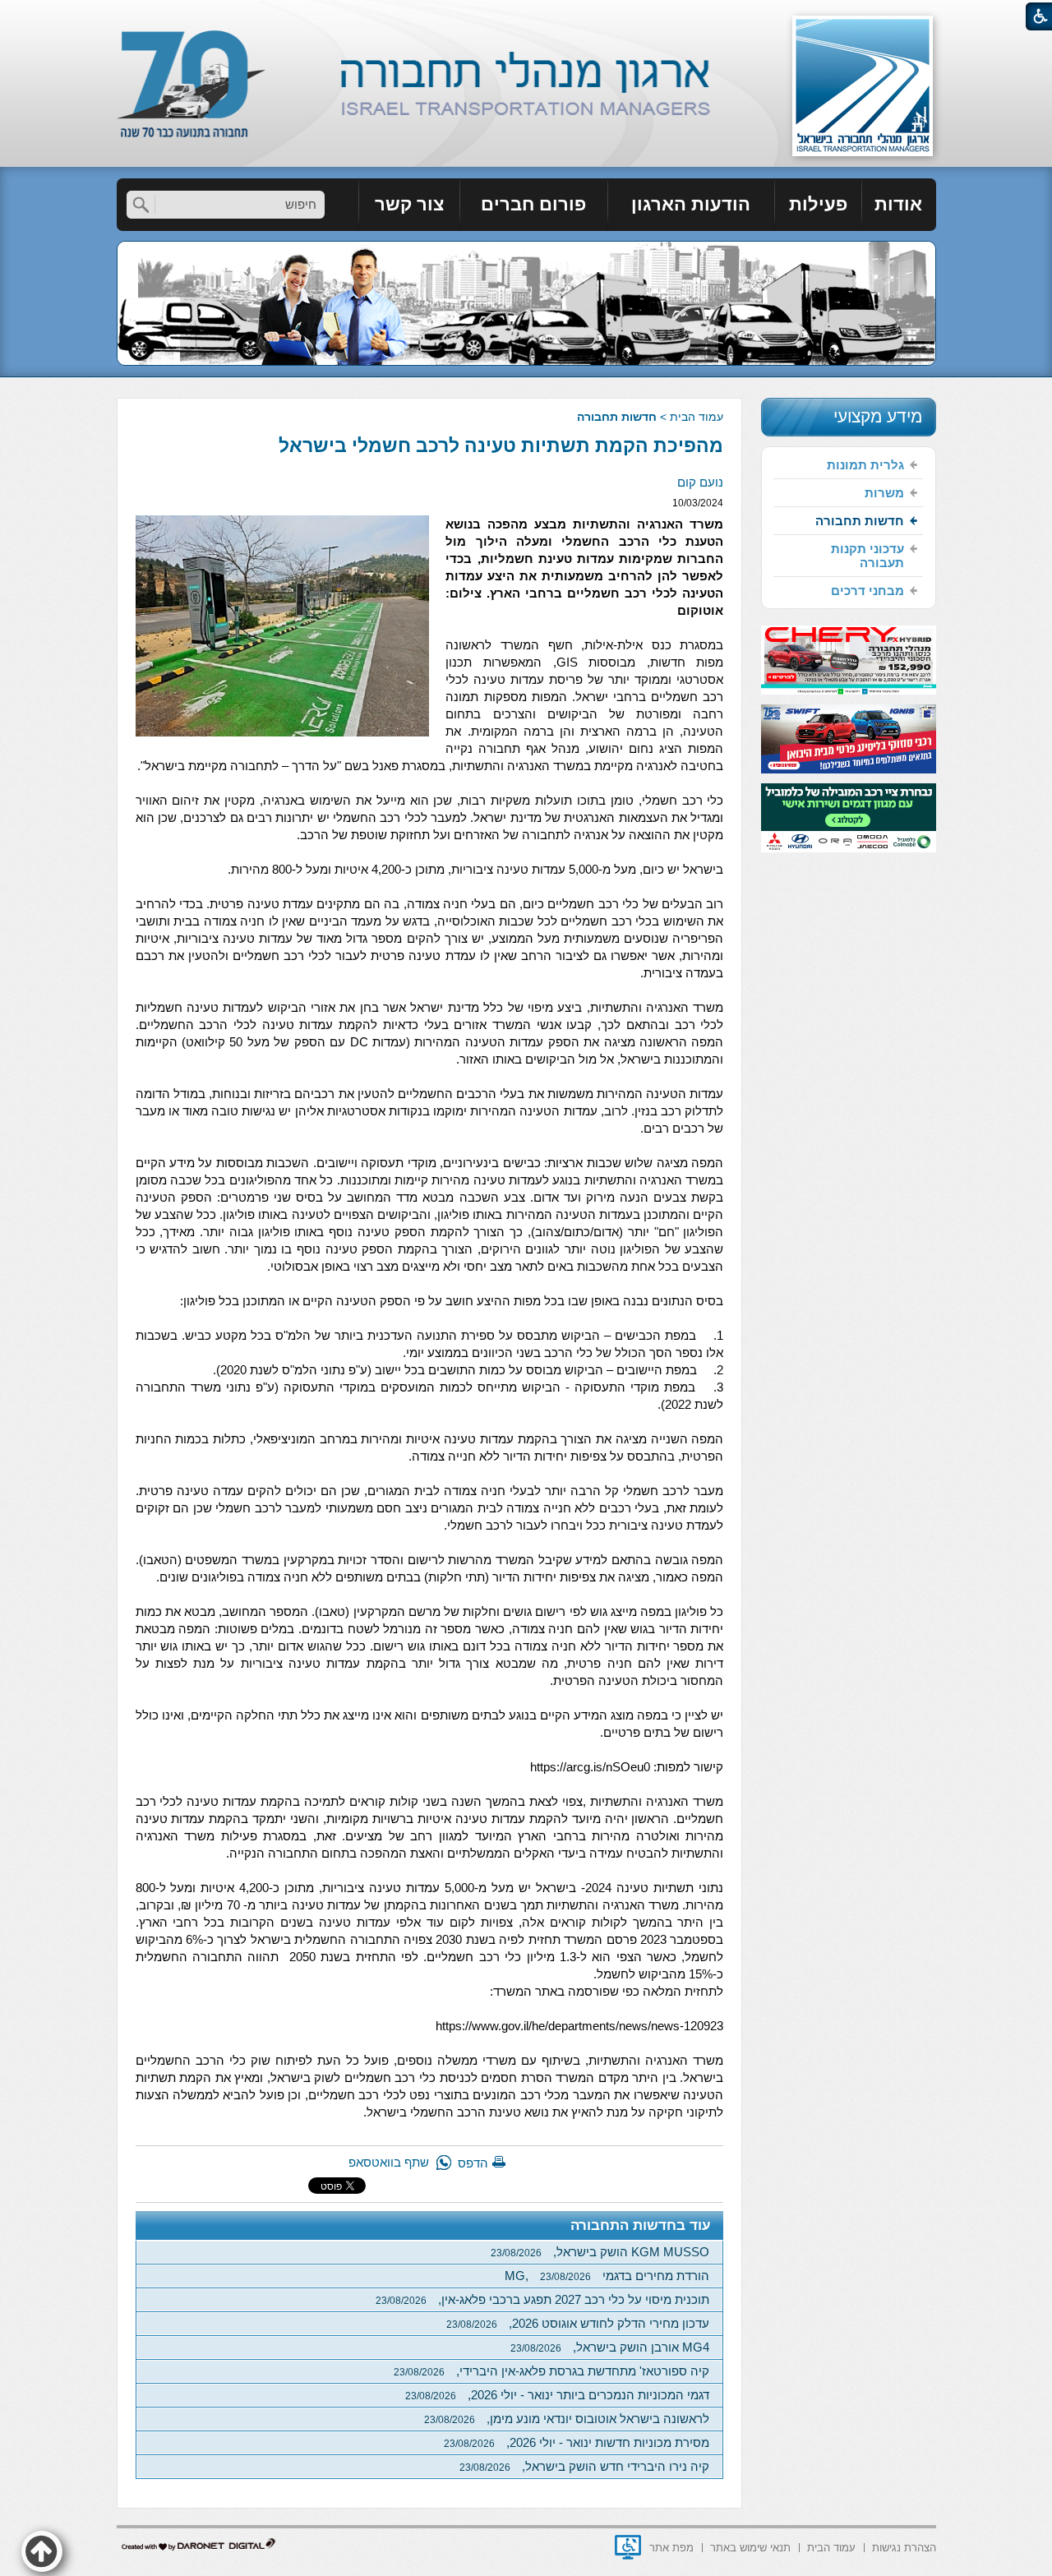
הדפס (473, 2163)
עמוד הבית (697, 417)
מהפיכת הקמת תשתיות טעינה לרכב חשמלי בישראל (501, 445)
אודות (898, 204)
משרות (884, 493)
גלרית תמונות (865, 465)
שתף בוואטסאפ (389, 2162)
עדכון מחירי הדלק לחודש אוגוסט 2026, (578, 2323)
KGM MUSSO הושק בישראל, (600, 2252)
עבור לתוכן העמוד (526, 16)
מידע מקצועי (878, 416)
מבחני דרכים (867, 591)
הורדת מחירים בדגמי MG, (607, 2276)
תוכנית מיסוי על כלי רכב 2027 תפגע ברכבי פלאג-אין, (542, 2299)
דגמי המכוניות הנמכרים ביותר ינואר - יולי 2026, (557, 2395)
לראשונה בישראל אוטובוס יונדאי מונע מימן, (567, 2419)
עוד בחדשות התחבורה (641, 2225)
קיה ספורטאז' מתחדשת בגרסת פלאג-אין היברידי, (551, 2371)
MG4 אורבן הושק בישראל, (610, 2347)
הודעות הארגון (691, 204)
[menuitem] (899, 205)
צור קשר (409, 204)
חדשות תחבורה (617, 417)
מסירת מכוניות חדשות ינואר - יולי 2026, (577, 2442)
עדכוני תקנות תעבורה (867, 556)
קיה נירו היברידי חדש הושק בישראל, (584, 2466)
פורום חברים (533, 204)
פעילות (818, 204)
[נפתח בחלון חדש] (628, 2547)
